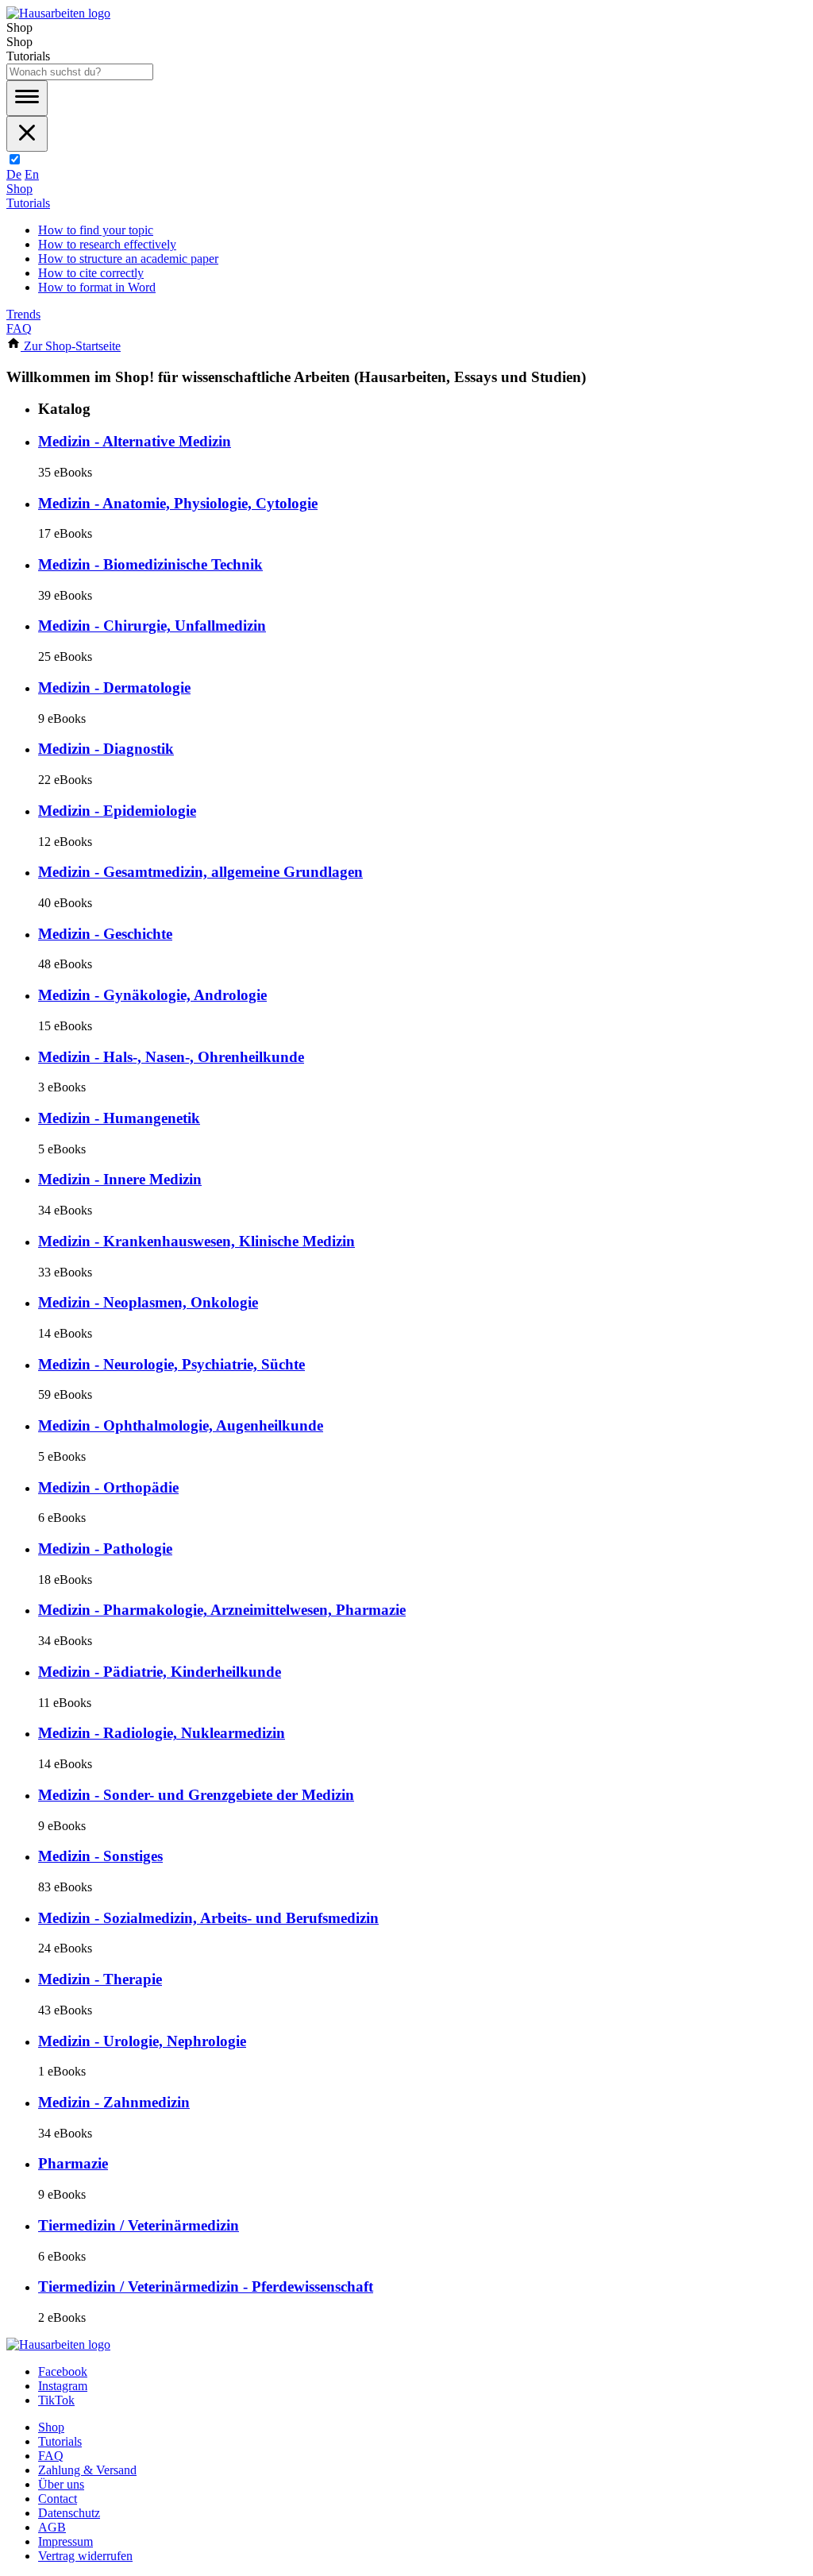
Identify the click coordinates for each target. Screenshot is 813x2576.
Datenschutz (69, 2513)
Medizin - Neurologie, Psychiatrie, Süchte (171, 1364)
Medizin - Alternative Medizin (135, 441)
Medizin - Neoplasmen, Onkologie (148, 1302)
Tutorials (28, 203)
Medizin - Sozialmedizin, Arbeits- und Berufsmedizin (208, 1918)
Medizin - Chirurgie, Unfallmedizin (152, 626)
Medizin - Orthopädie (108, 1487)
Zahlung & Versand (87, 2470)
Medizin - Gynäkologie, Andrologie (152, 995)
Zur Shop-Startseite (71, 346)
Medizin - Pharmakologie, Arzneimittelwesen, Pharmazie (222, 1610)
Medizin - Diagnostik (106, 749)
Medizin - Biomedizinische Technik (150, 564)
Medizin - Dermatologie (114, 687)
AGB (52, 2527)
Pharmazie (73, 2163)
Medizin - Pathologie (105, 1549)
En (32, 174)
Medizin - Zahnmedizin (114, 2102)
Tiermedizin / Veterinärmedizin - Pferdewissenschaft (206, 2286)
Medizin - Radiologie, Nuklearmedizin (162, 1733)
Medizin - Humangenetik (119, 1118)
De (14, 174)
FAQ (19, 328)
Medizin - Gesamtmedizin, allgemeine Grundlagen (200, 872)
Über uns (61, 2484)
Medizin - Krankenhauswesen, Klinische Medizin (197, 1241)
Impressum (66, 2541)
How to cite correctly (91, 273)
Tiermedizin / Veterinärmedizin (139, 2225)
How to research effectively (107, 244)
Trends (23, 314)
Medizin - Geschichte (105, 934)
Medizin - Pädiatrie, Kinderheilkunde (160, 1672)
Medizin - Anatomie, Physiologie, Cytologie (178, 503)
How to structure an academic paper (128, 259)
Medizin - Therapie (100, 1979)
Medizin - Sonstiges (100, 1856)
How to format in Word (97, 287)
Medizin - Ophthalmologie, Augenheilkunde (181, 1425)
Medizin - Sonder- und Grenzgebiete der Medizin (196, 1795)
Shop (19, 189)
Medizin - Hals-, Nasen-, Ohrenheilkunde (171, 1057)
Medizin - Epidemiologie (117, 811)
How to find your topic (96, 230)
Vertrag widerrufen (85, 2556)
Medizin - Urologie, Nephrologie (142, 2041)
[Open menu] (27, 98)
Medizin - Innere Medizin (120, 1179)
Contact (58, 2499)
